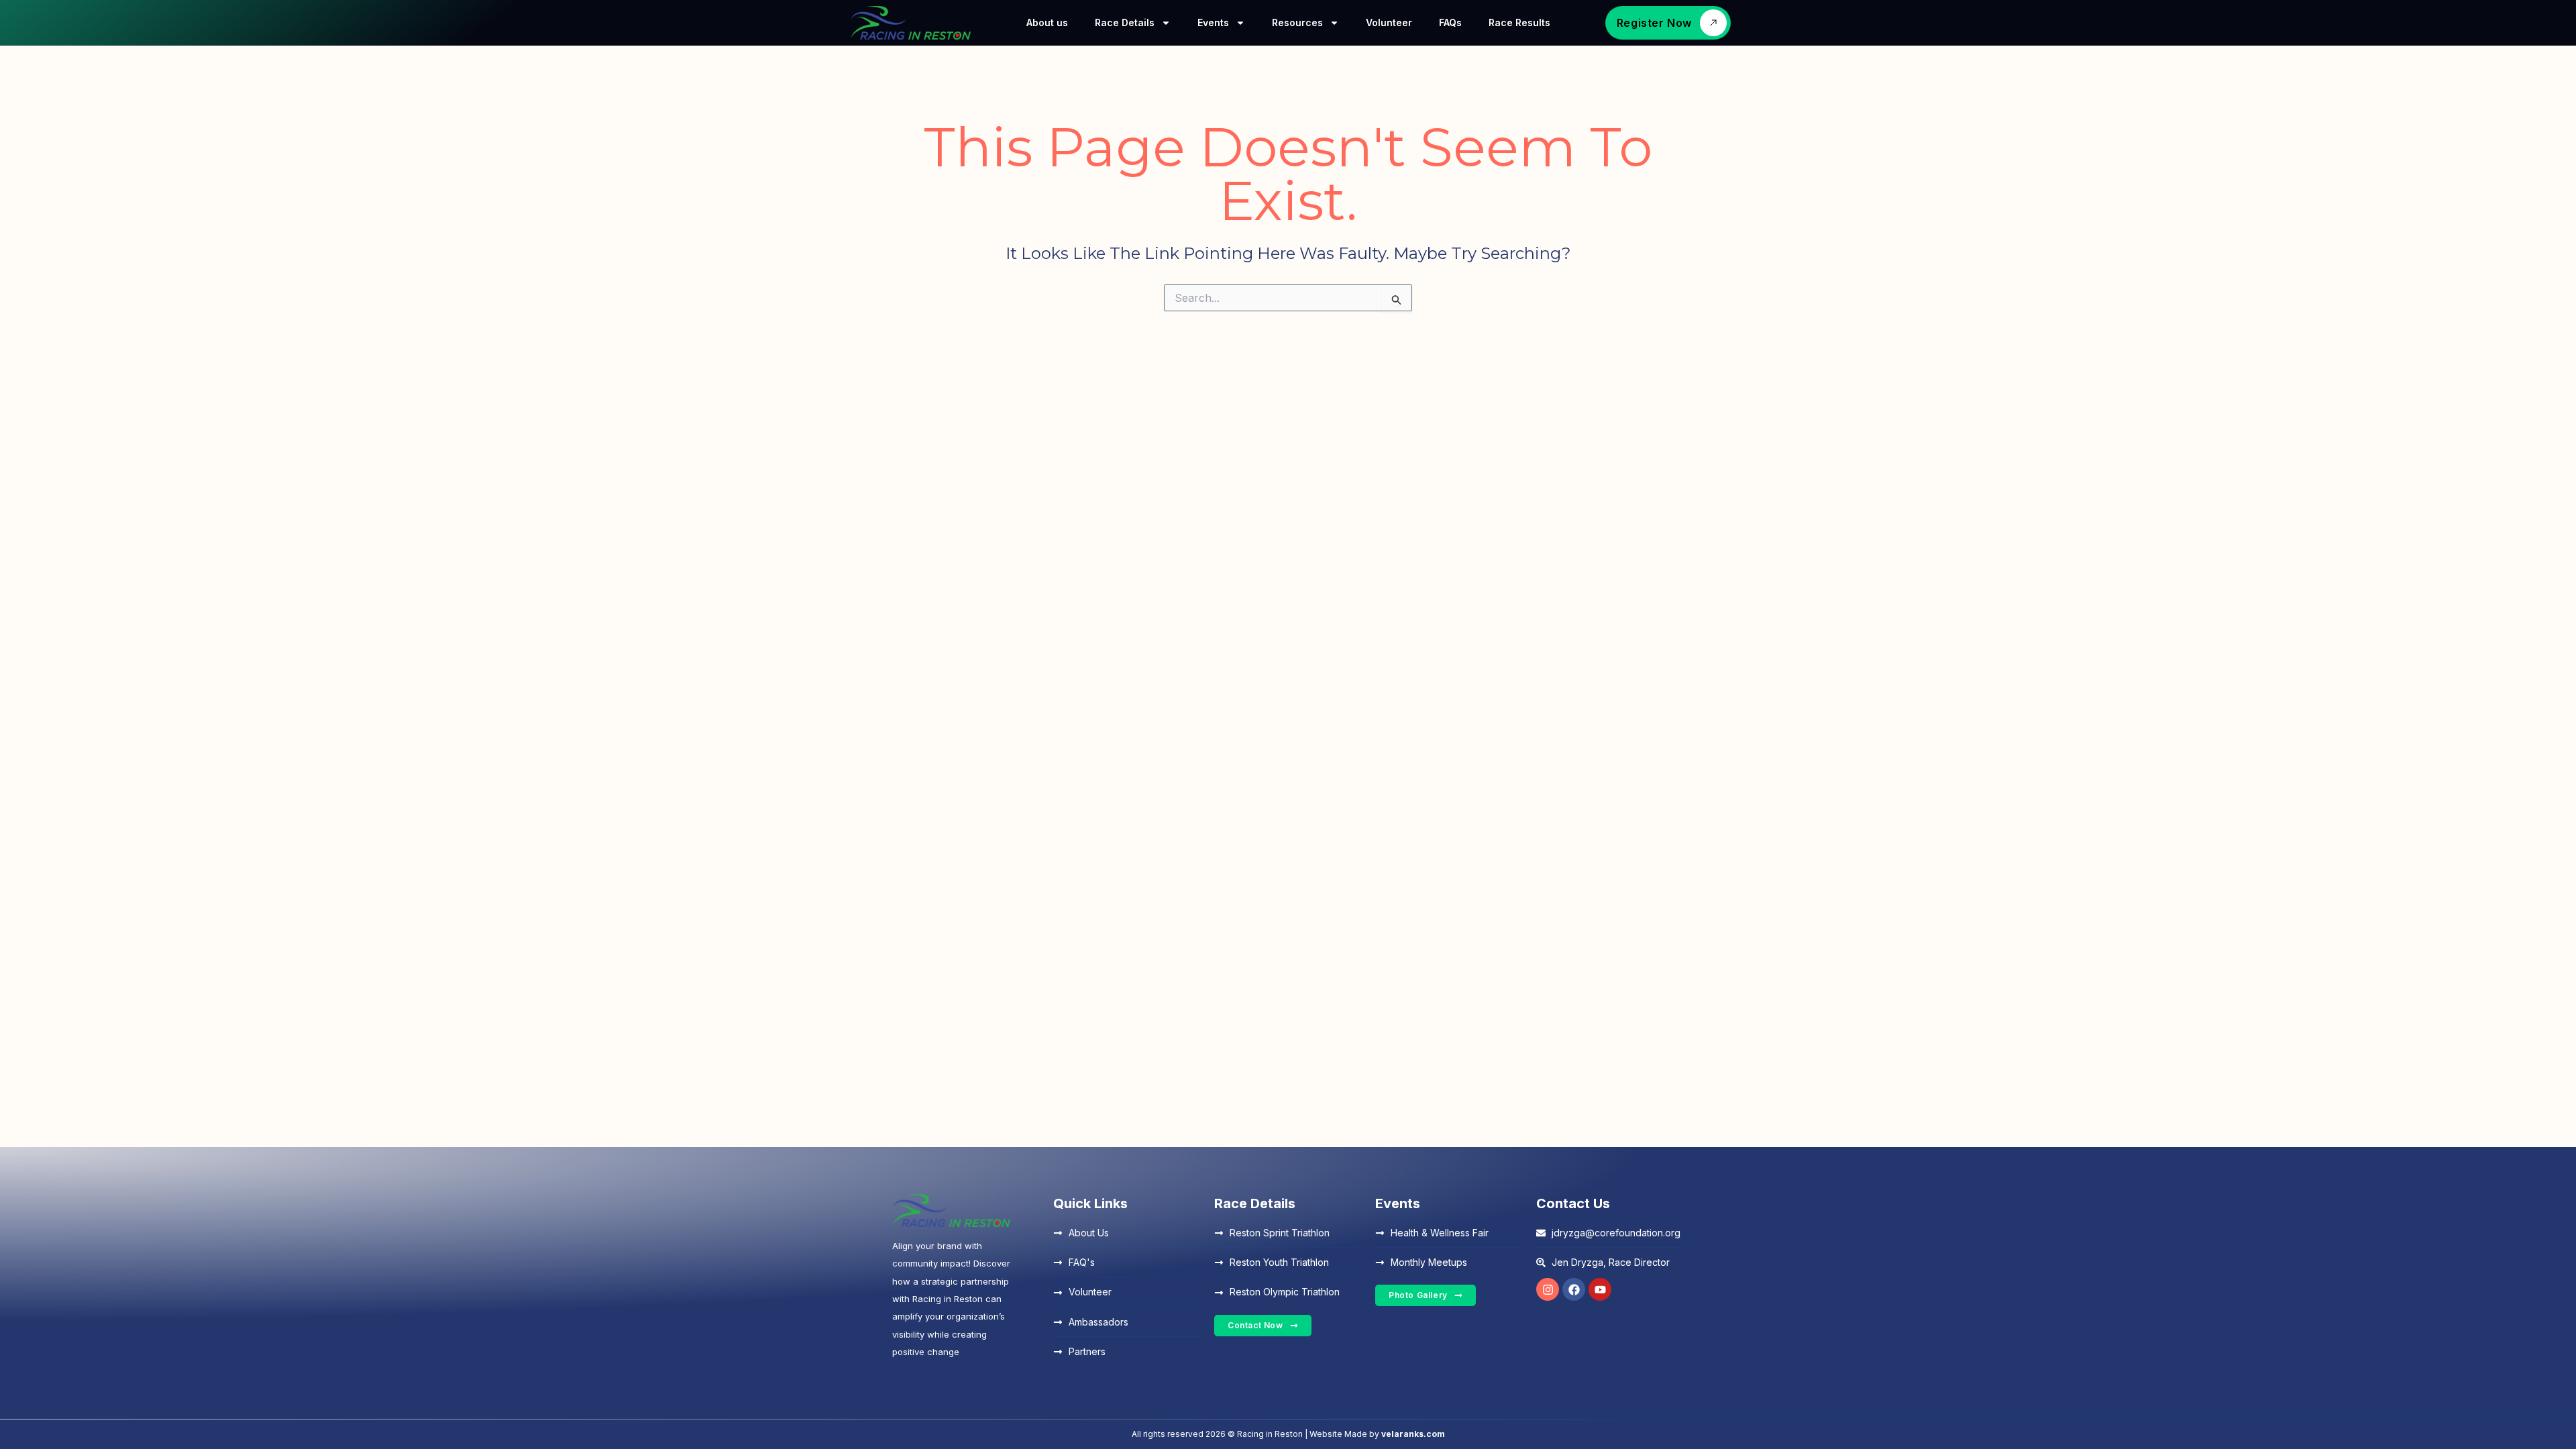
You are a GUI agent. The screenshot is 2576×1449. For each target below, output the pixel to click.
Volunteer (1389, 22)
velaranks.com (1413, 1434)
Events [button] (1213, 22)
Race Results (1519, 22)
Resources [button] (1297, 22)
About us (1047, 22)
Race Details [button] (1125, 22)
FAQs (1450, 22)
